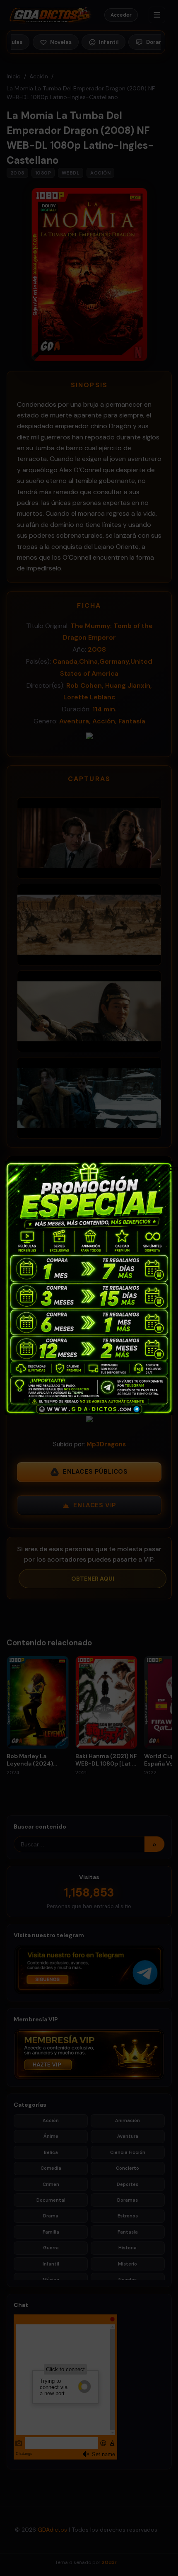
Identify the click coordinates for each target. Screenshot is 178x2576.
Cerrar (166, 1168)
